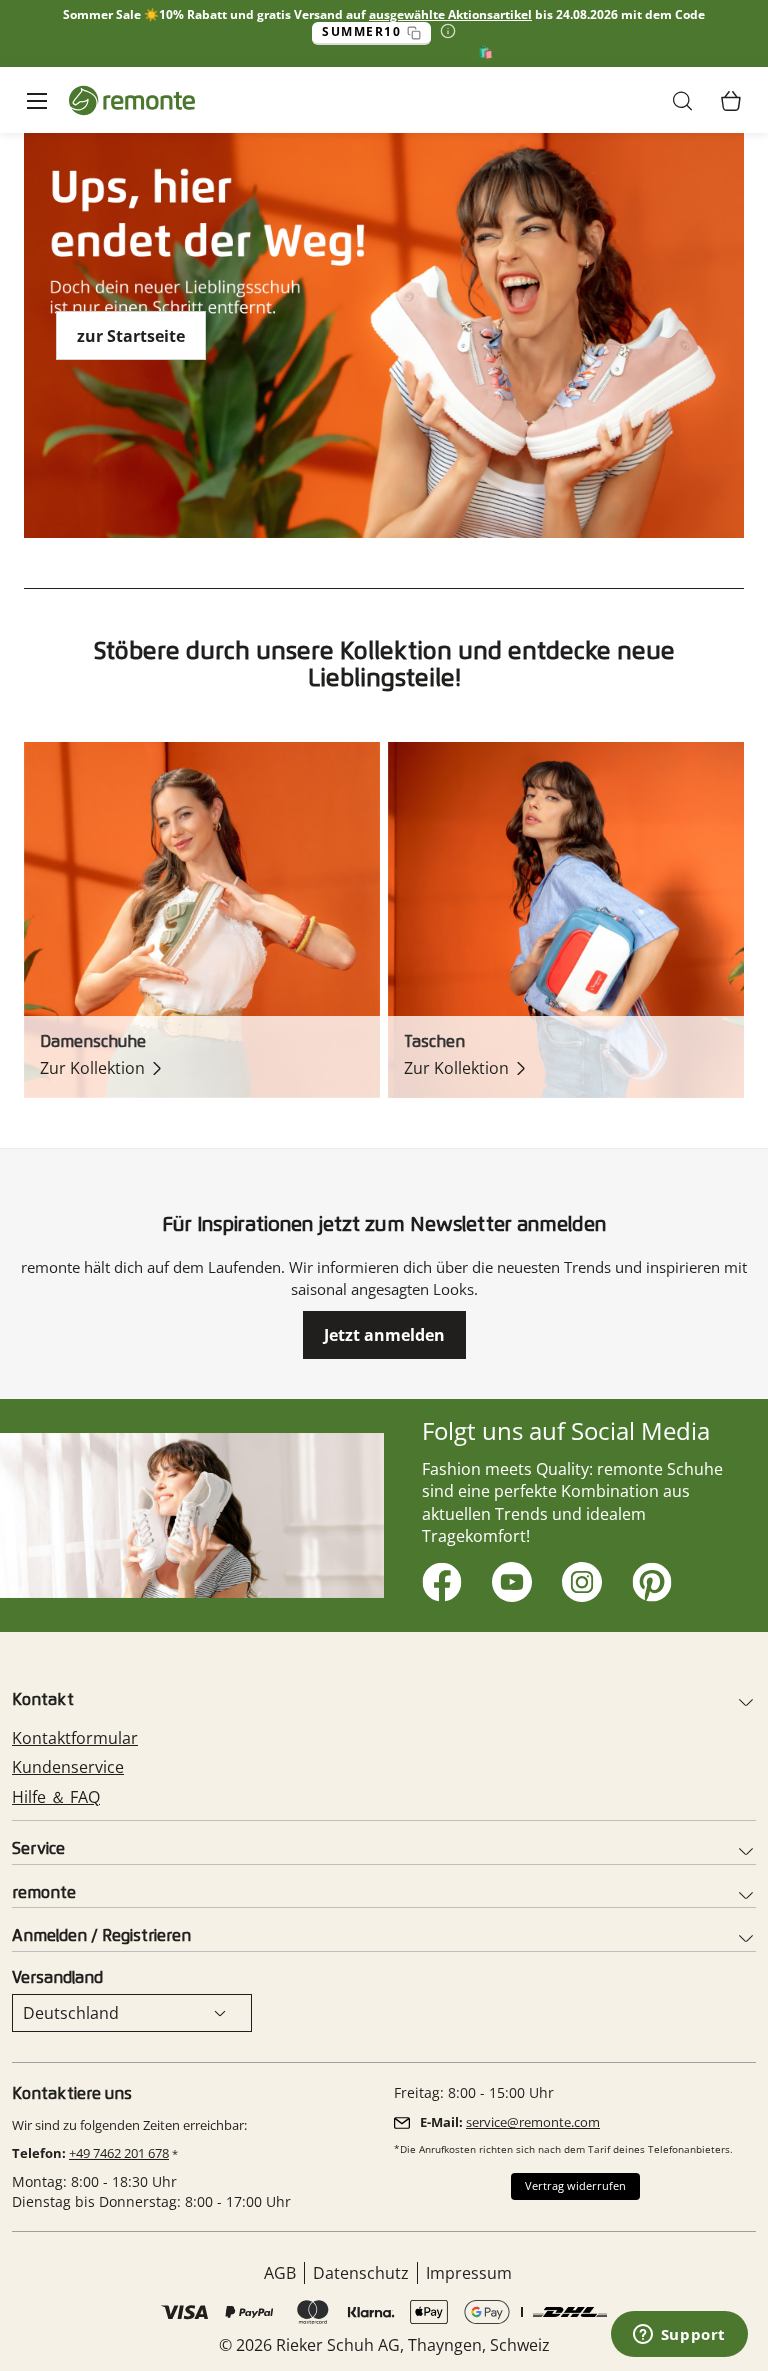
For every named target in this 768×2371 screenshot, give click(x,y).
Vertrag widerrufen (575, 2186)
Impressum (469, 2273)
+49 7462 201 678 (119, 2153)
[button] (683, 101)
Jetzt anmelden (384, 1335)
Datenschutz (361, 2273)
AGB (280, 2273)
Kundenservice (68, 1767)
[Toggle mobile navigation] (37, 100)
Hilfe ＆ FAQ (56, 1797)
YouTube (508, 1578)
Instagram (578, 1578)
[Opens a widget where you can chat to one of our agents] (679, 2336)
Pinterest (648, 1578)
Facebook (438, 1578)
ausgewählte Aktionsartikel (450, 14)
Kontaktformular (75, 1738)
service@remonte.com (533, 2122)
